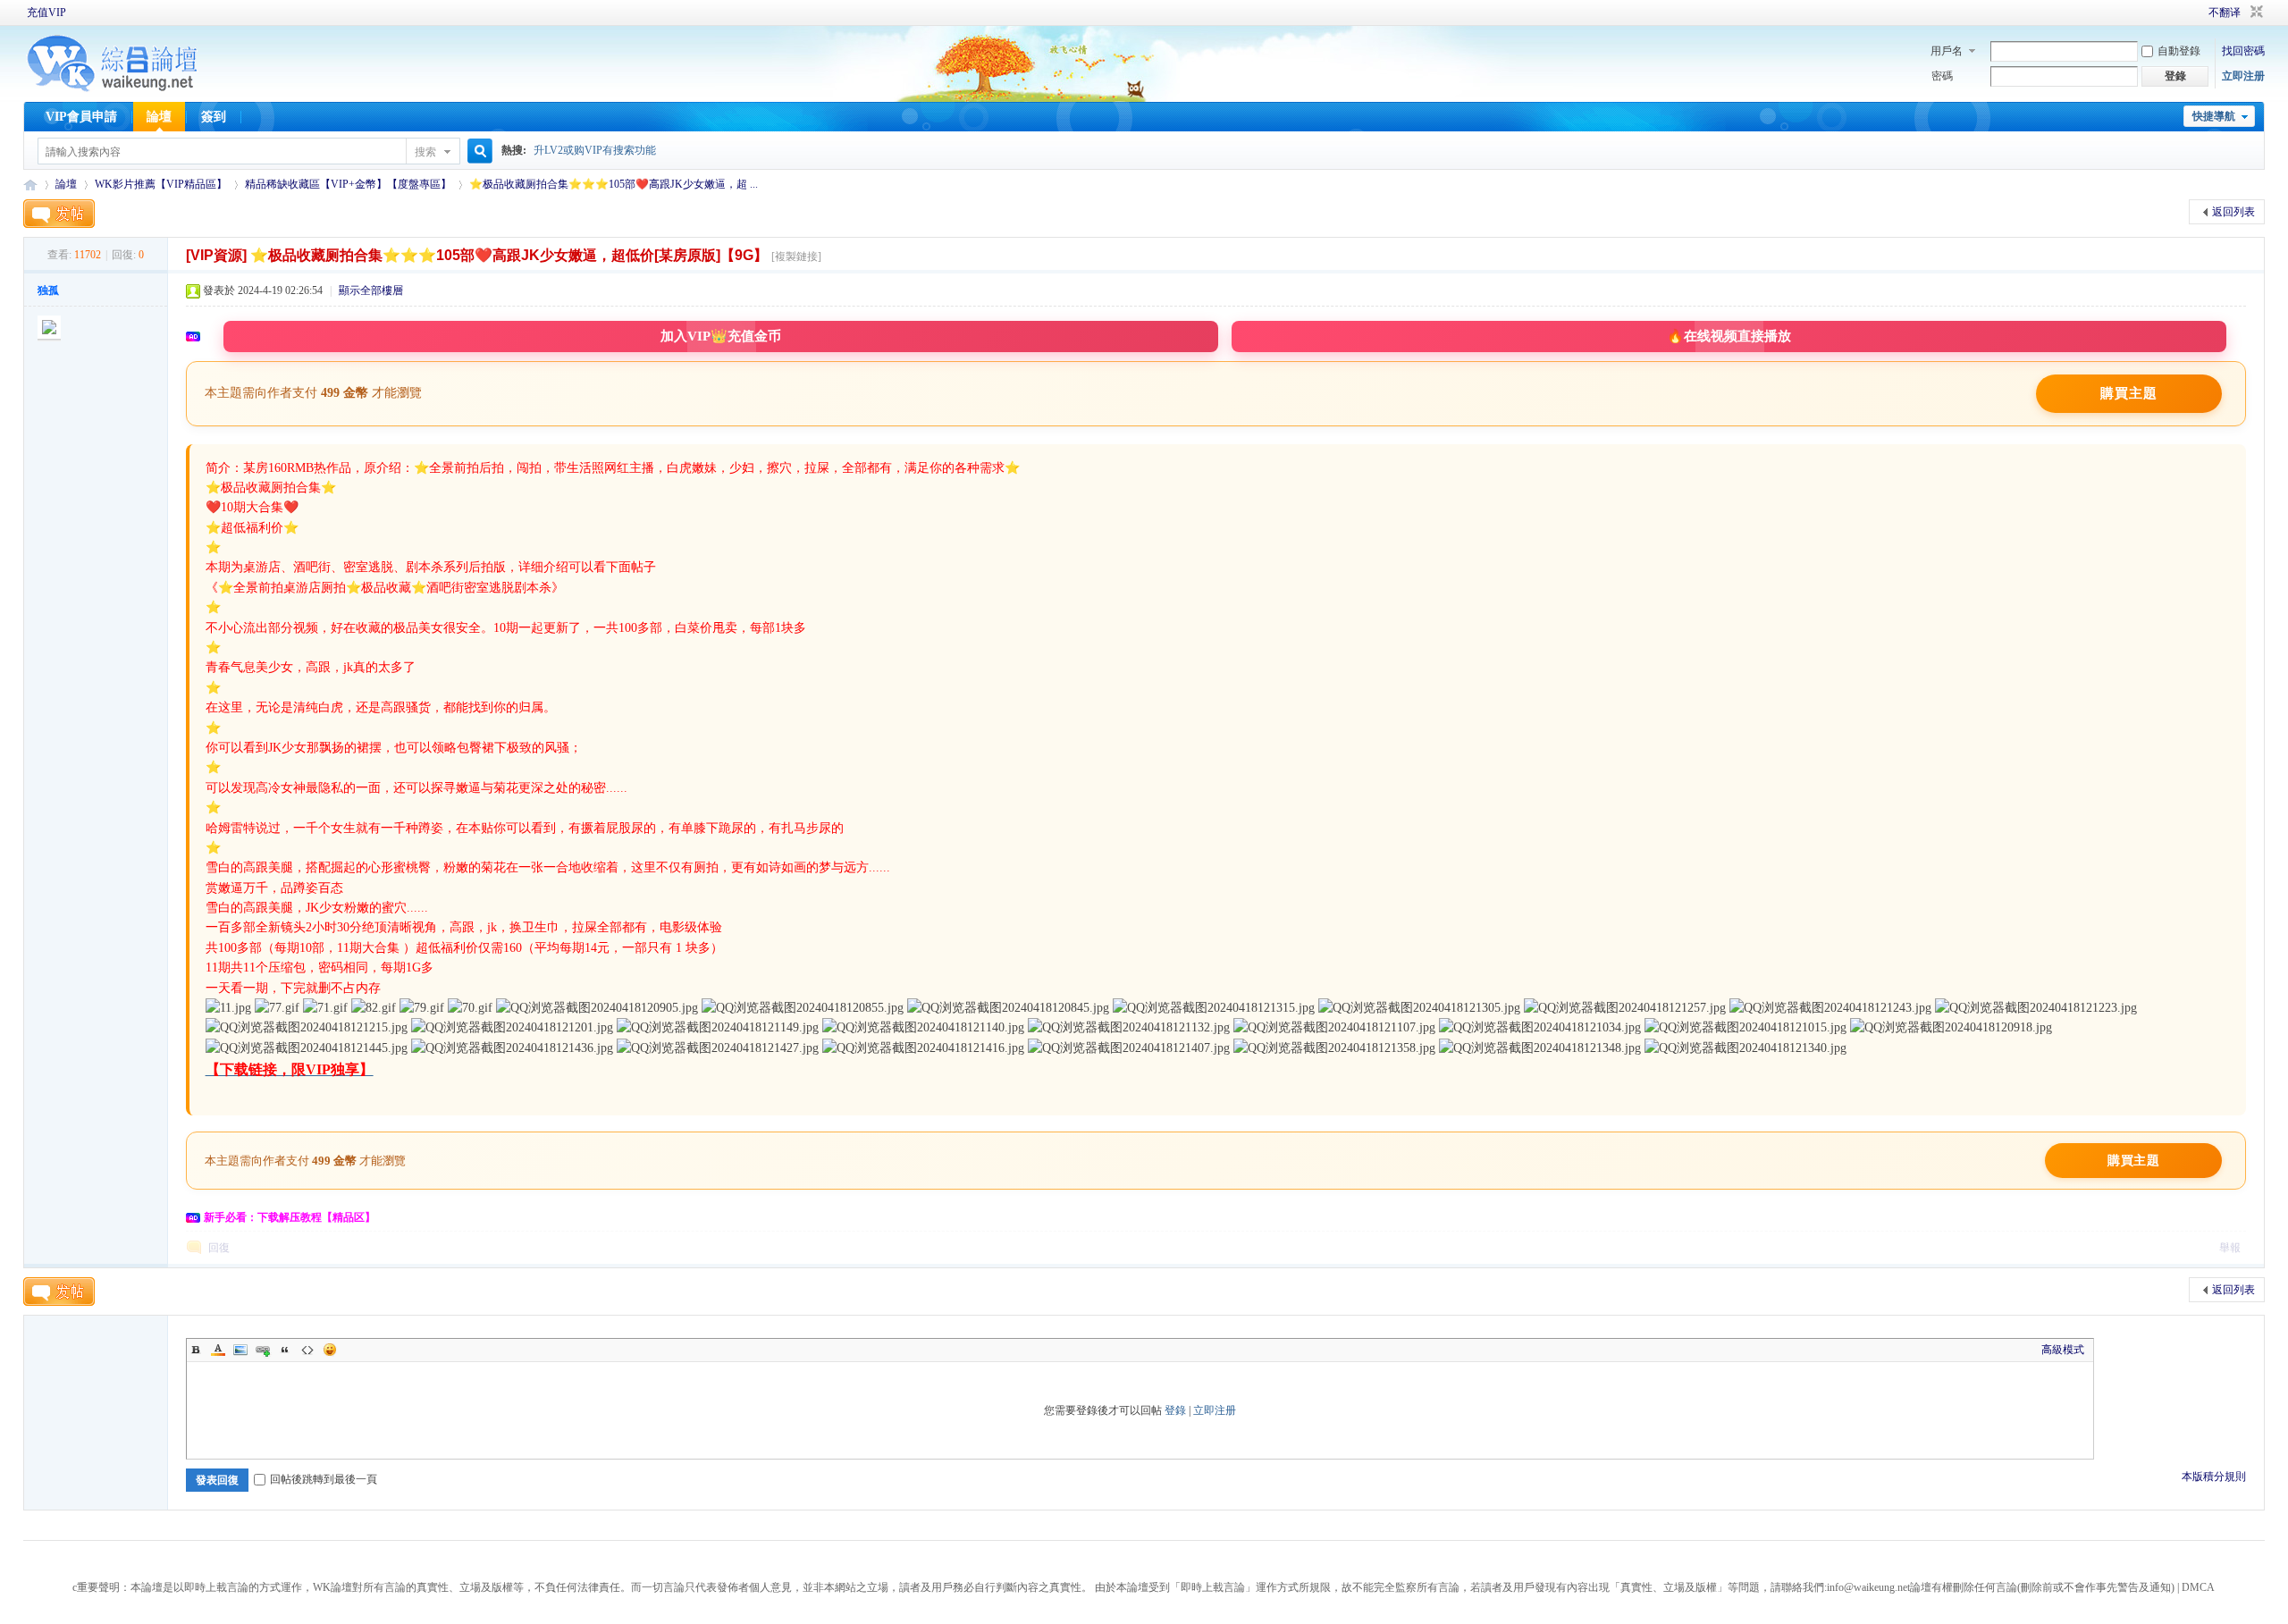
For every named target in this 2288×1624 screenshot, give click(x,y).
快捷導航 (2214, 116)
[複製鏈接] (796, 257)
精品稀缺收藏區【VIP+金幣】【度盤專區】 (348, 184)
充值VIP (46, 13)
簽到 (214, 117)
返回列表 (2233, 212)
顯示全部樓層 (371, 290)
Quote (285, 1350)
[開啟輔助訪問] (2183, 13)
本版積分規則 (2214, 1477)
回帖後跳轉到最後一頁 (324, 1479)
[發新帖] (59, 214)
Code (307, 1350)
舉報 (2230, 1248)
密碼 (1942, 76)
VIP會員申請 (81, 117)
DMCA (2198, 1587)
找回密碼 (2243, 51)
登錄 (1175, 1410)
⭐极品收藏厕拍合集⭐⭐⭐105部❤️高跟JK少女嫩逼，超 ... (614, 184)
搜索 (425, 152)
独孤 (48, 290)
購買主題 (2129, 393)
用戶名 (1947, 51)
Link (263, 1350)
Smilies (330, 1350)
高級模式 (2063, 1350)
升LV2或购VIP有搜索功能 (595, 150)
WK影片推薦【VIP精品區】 (161, 184)
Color (218, 1350)
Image (240, 1350)
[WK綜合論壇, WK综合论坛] (113, 89)
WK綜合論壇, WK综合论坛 (30, 185)
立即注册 (2243, 76)
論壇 (159, 117)
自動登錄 (2179, 51)
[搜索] (477, 151)
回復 (219, 1248)
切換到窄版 (2254, 13)
